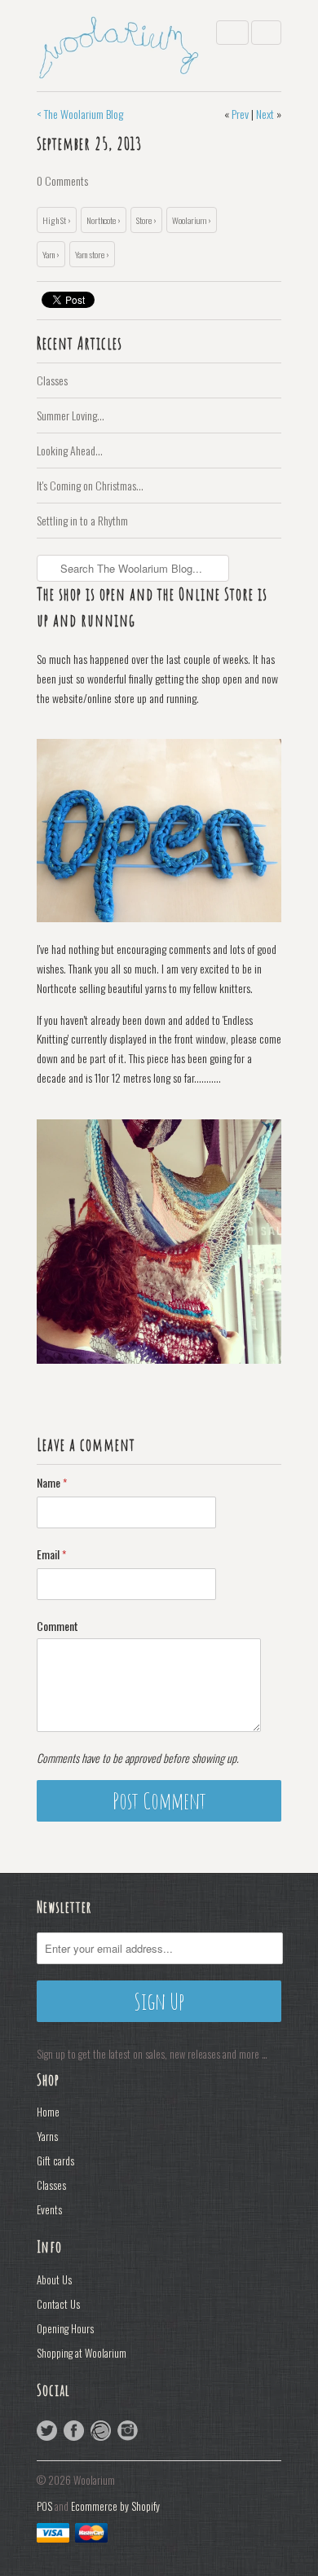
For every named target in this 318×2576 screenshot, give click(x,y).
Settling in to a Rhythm (82, 520)
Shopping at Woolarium (82, 2353)
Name (52, 1482)
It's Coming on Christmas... (90, 485)
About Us (54, 2279)
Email (51, 1554)
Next (265, 114)
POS (44, 2506)
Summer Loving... (71, 415)
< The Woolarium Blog (80, 114)
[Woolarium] (118, 46)
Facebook (74, 2431)
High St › (57, 220)
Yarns (47, 2136)
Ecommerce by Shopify (115, 2506)
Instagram (128, 2431)
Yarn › (51, 254)
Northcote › (104, 220)
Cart (266, 33)
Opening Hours (65, 2328)
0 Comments (62, 180)
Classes (52, 380)
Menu (232, 33)
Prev (240, 114)
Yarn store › (92, 254)
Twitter (47, 2431)
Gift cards (55, 2161)
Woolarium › (192, 220)
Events (49, 2209)
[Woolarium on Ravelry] (101, 2431)
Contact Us (58, 2304)
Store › (146, 220)
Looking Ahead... (70, 450)
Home (48, 2112)
